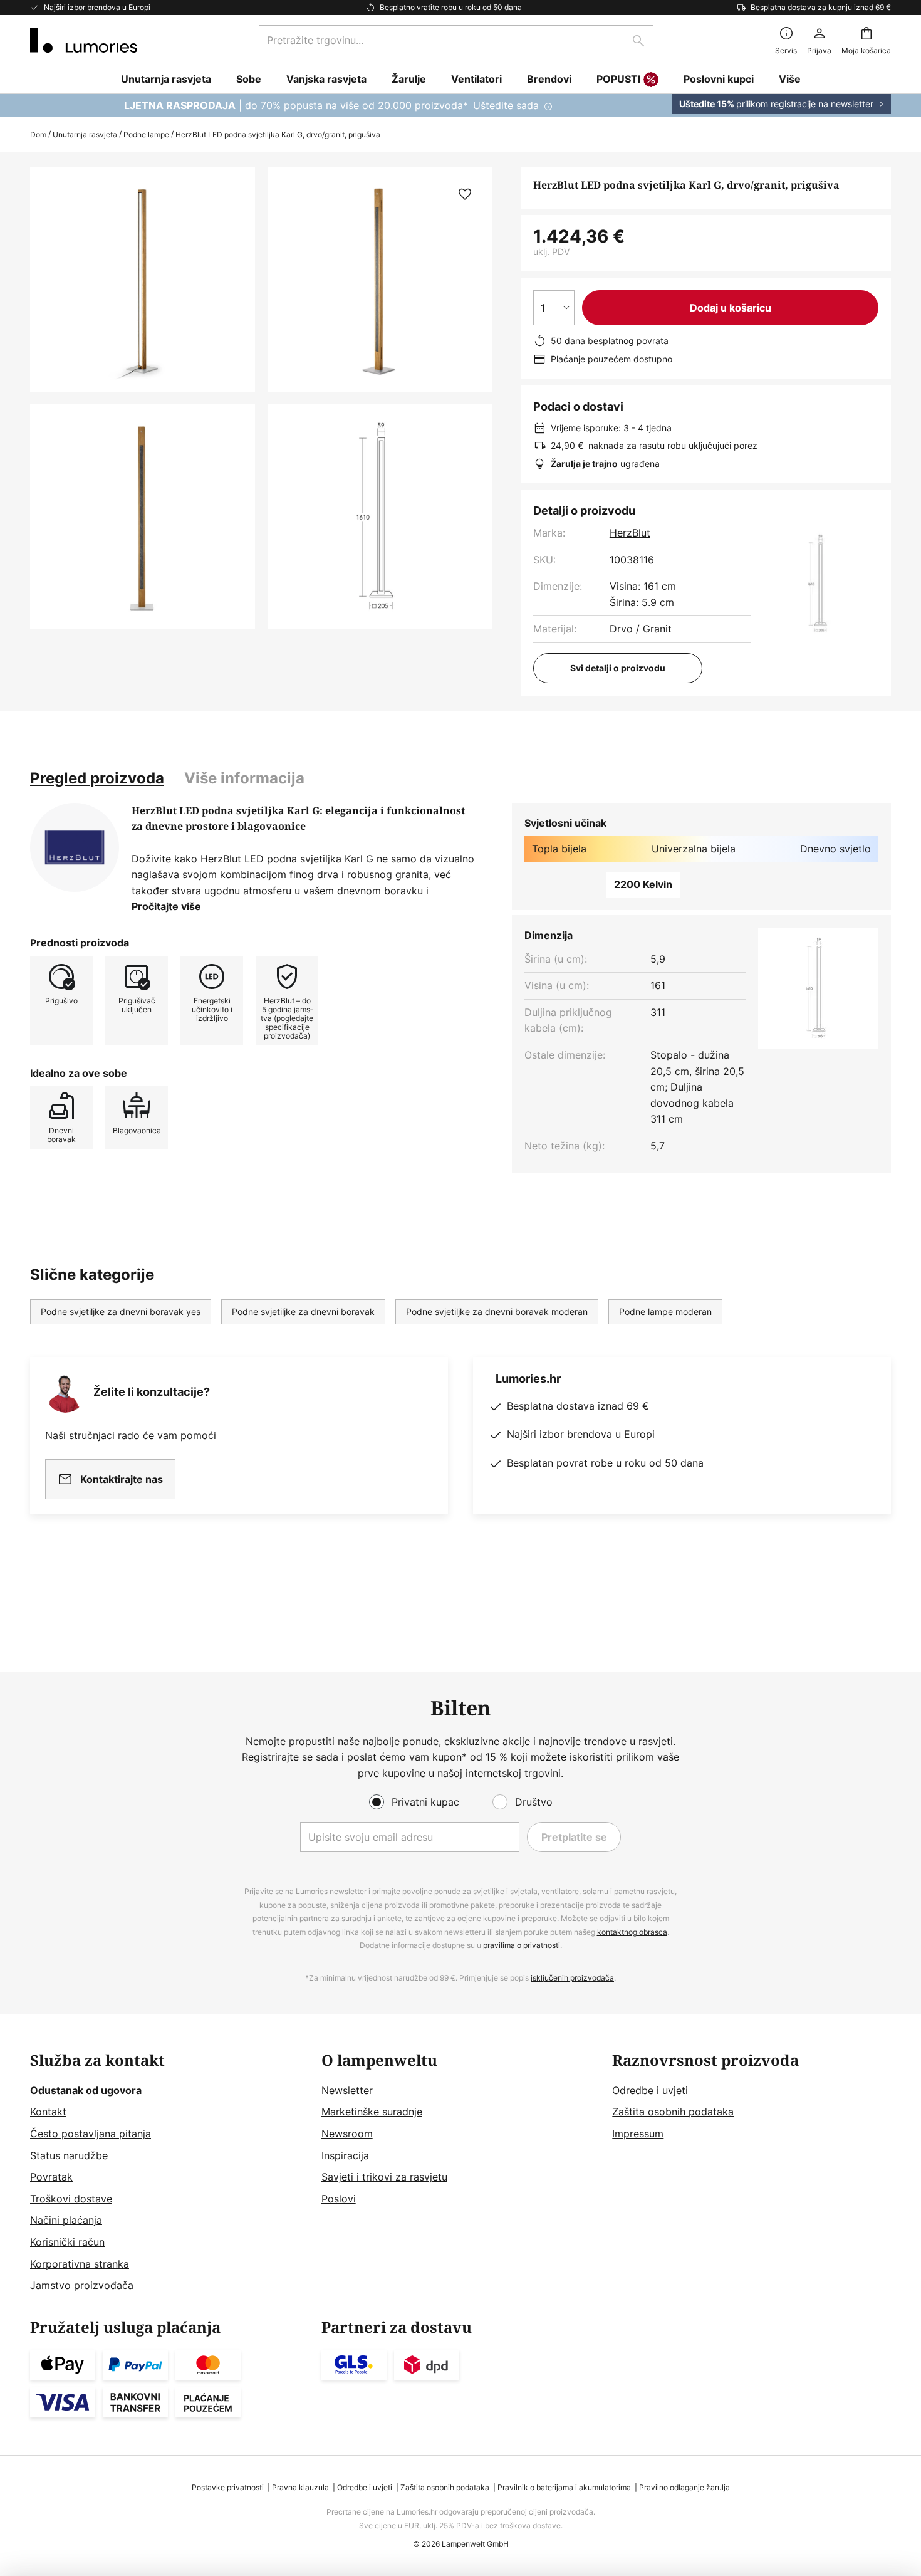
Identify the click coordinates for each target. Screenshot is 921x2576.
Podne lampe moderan (665, 1312)
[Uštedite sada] (460, 105)
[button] (143, 517)
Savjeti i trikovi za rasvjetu (384, 2177)
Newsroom (347, 2134)
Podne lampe (146, 134)
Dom (38, 134)
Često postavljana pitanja (91, 2134)
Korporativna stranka (80, 2264)
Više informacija (244, 778)
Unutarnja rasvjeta (85, 134)
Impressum (638, 2134)
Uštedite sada (506, 105)
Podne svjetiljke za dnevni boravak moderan (497, 1312)
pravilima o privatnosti (522, 1945)
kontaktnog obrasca (632, 1932)
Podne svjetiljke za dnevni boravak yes (121, 1312)
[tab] (97, 778)
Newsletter (347, 2090)
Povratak (51, 2177)
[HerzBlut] (75, 847)
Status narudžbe (69, 2155)
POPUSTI (618, 79)
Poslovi (339, 2199)
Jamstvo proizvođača (82, 2285)
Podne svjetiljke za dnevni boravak (303, 1312)
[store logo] (84, 40)
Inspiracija (345, 2155)
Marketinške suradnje (372, 2112)
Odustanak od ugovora (86, 2090)
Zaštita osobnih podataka (673, 2112)
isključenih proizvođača (572, 1978)
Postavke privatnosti (228, 2487)
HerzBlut (630, 533)
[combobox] (456, 40)
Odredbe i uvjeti (650, 2090)
